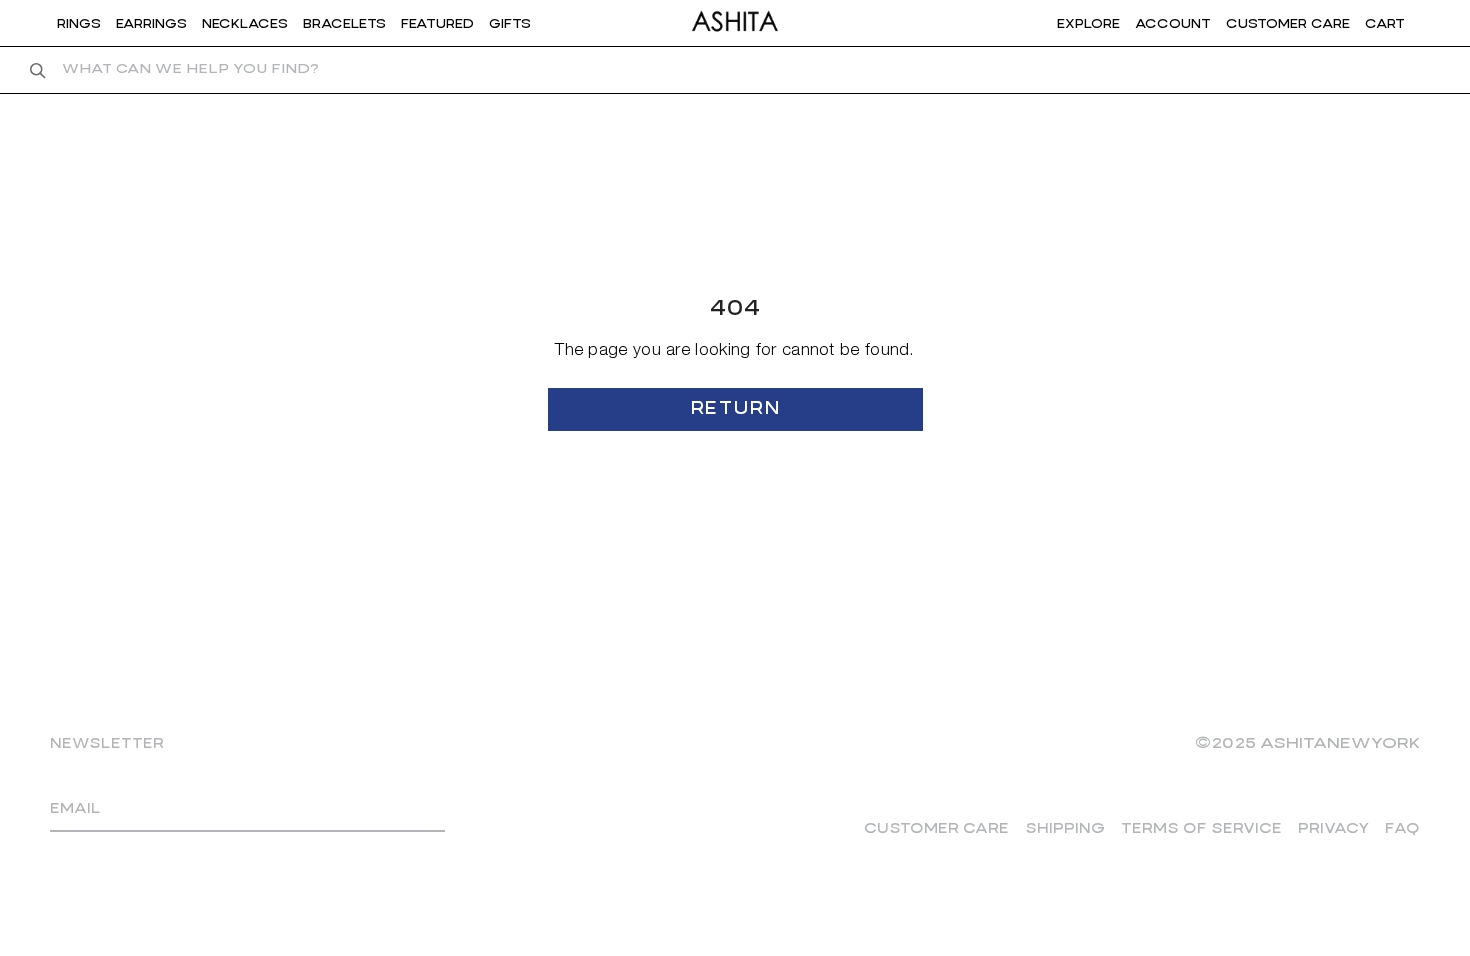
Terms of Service (1201, 829)
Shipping (1065, 829)
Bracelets (344, 24)
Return (735, 409)
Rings (79, 24)
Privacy (1333, 829)
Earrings (151, 24)
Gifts (510, 24)
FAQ (1402, 829)
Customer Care (936, 829)
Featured (437, 24)
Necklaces (245, 24)
